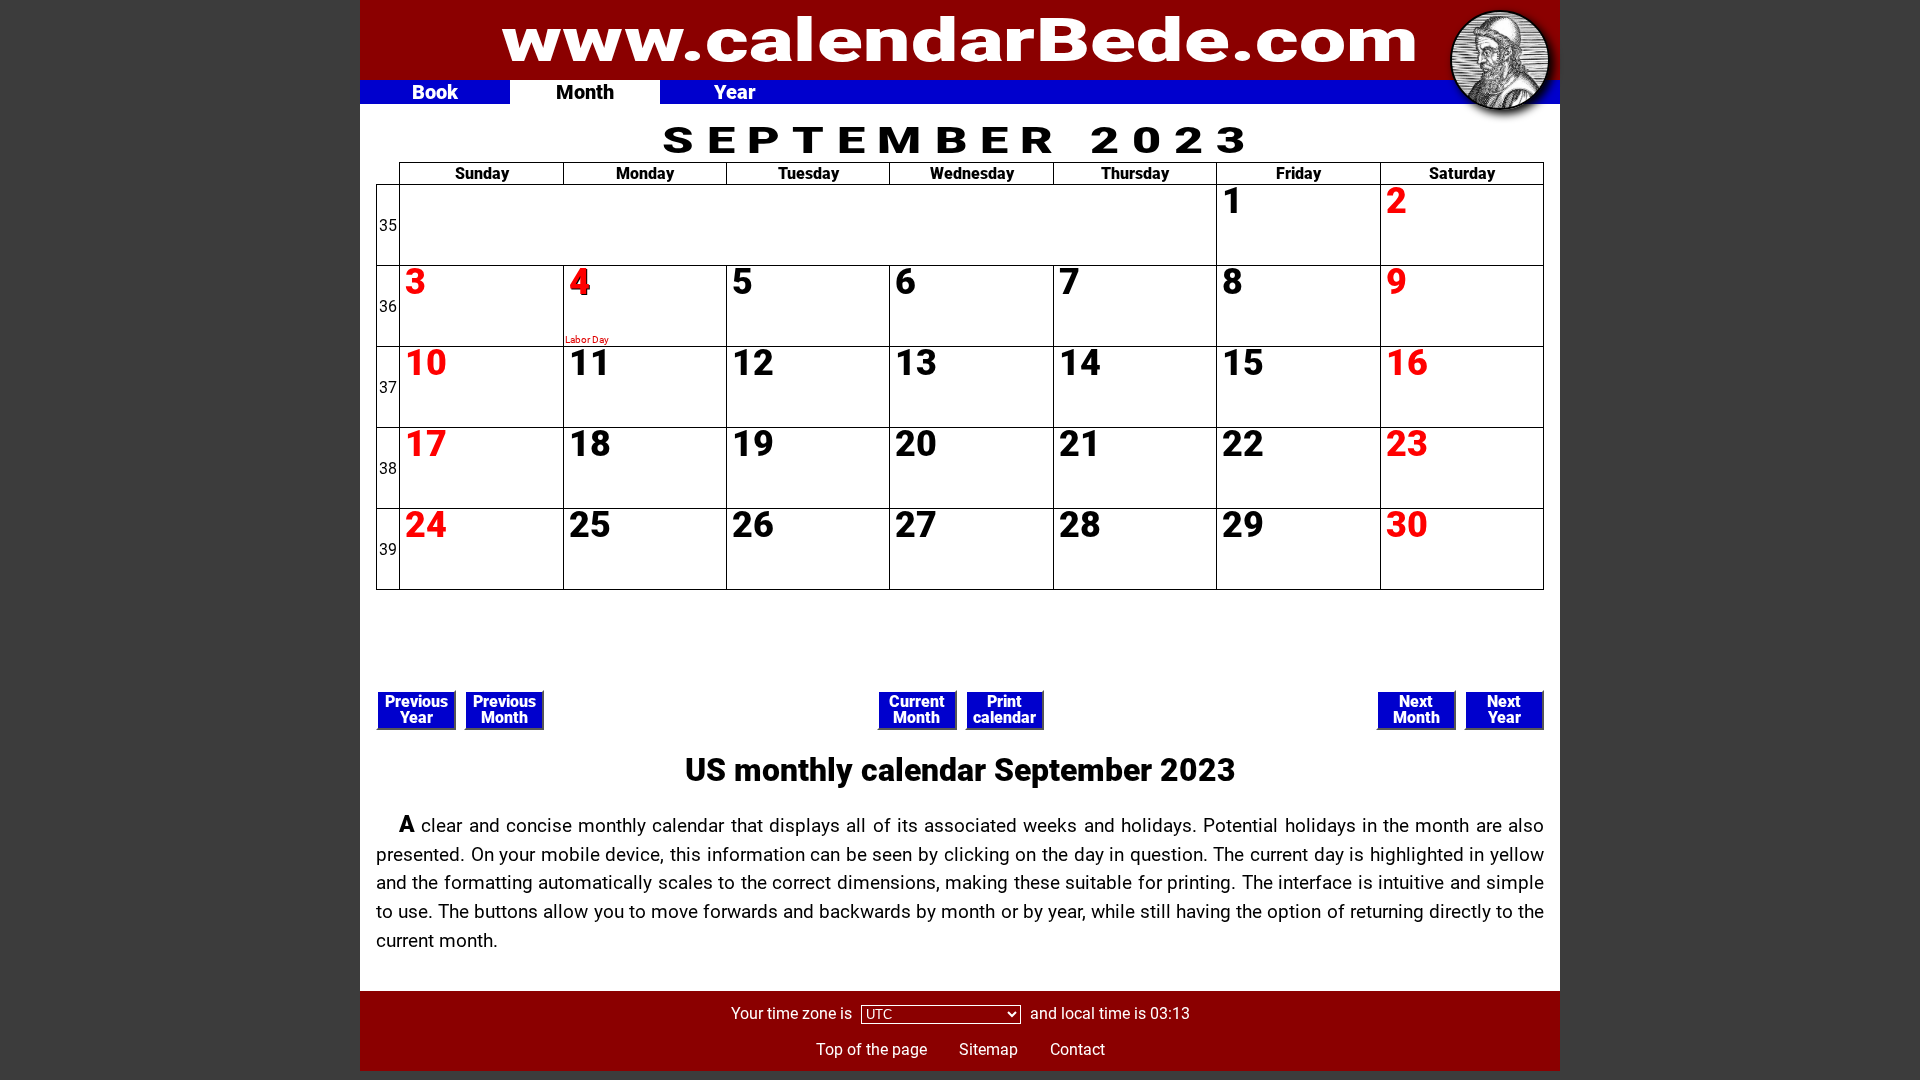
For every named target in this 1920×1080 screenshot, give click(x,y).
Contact (1077, 1049)
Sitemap (988, 1049)
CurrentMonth (917, 709)
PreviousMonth (504, 709)
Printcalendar (1004, 709)
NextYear (1504, 709)
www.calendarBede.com (960, 40)
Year (735, 92)
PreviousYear (416, 709)
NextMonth (1416, 709)
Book (435, 92)
